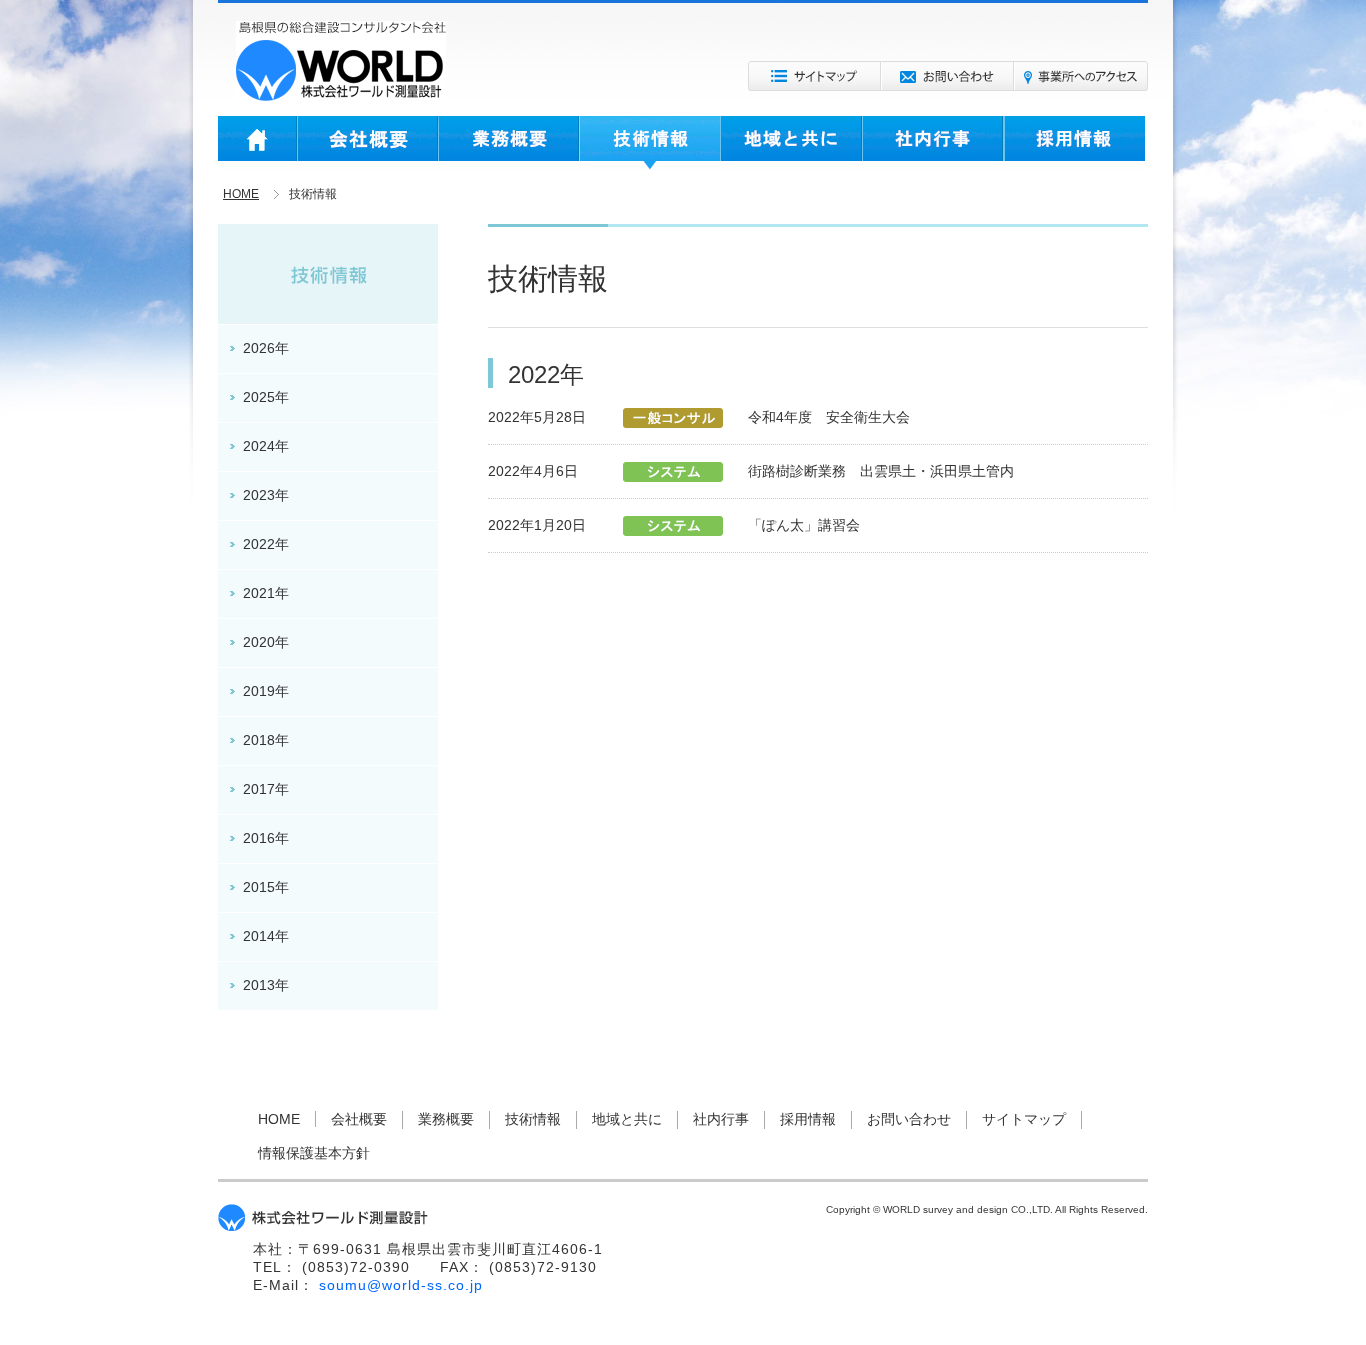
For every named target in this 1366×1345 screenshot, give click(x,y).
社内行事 (933, 143)
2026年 (266, 348)
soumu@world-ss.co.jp (401, 1285)
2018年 (266, 740)
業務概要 (508, 143)
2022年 (266, 544)
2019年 (266, 691)
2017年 (266, 789)
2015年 (266, 887)
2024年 (266, 446)
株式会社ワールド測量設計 (341, 61)
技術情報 (649, 143)
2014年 (266, 936)
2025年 (266, 397)
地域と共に (791, 143)
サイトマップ (814, 76)
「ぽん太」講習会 (804, 525)
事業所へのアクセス (1081, 76)
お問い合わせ (947, 76)
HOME (257, 143)
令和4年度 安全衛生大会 (829, 417)
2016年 (266, 838)
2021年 (266, 593)
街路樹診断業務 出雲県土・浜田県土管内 (881, 471)
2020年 (266, 642)
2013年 (266, 985)
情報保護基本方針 (314, 1153)
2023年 (266, 495)
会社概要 (367, 143)
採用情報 (1074, 143)
